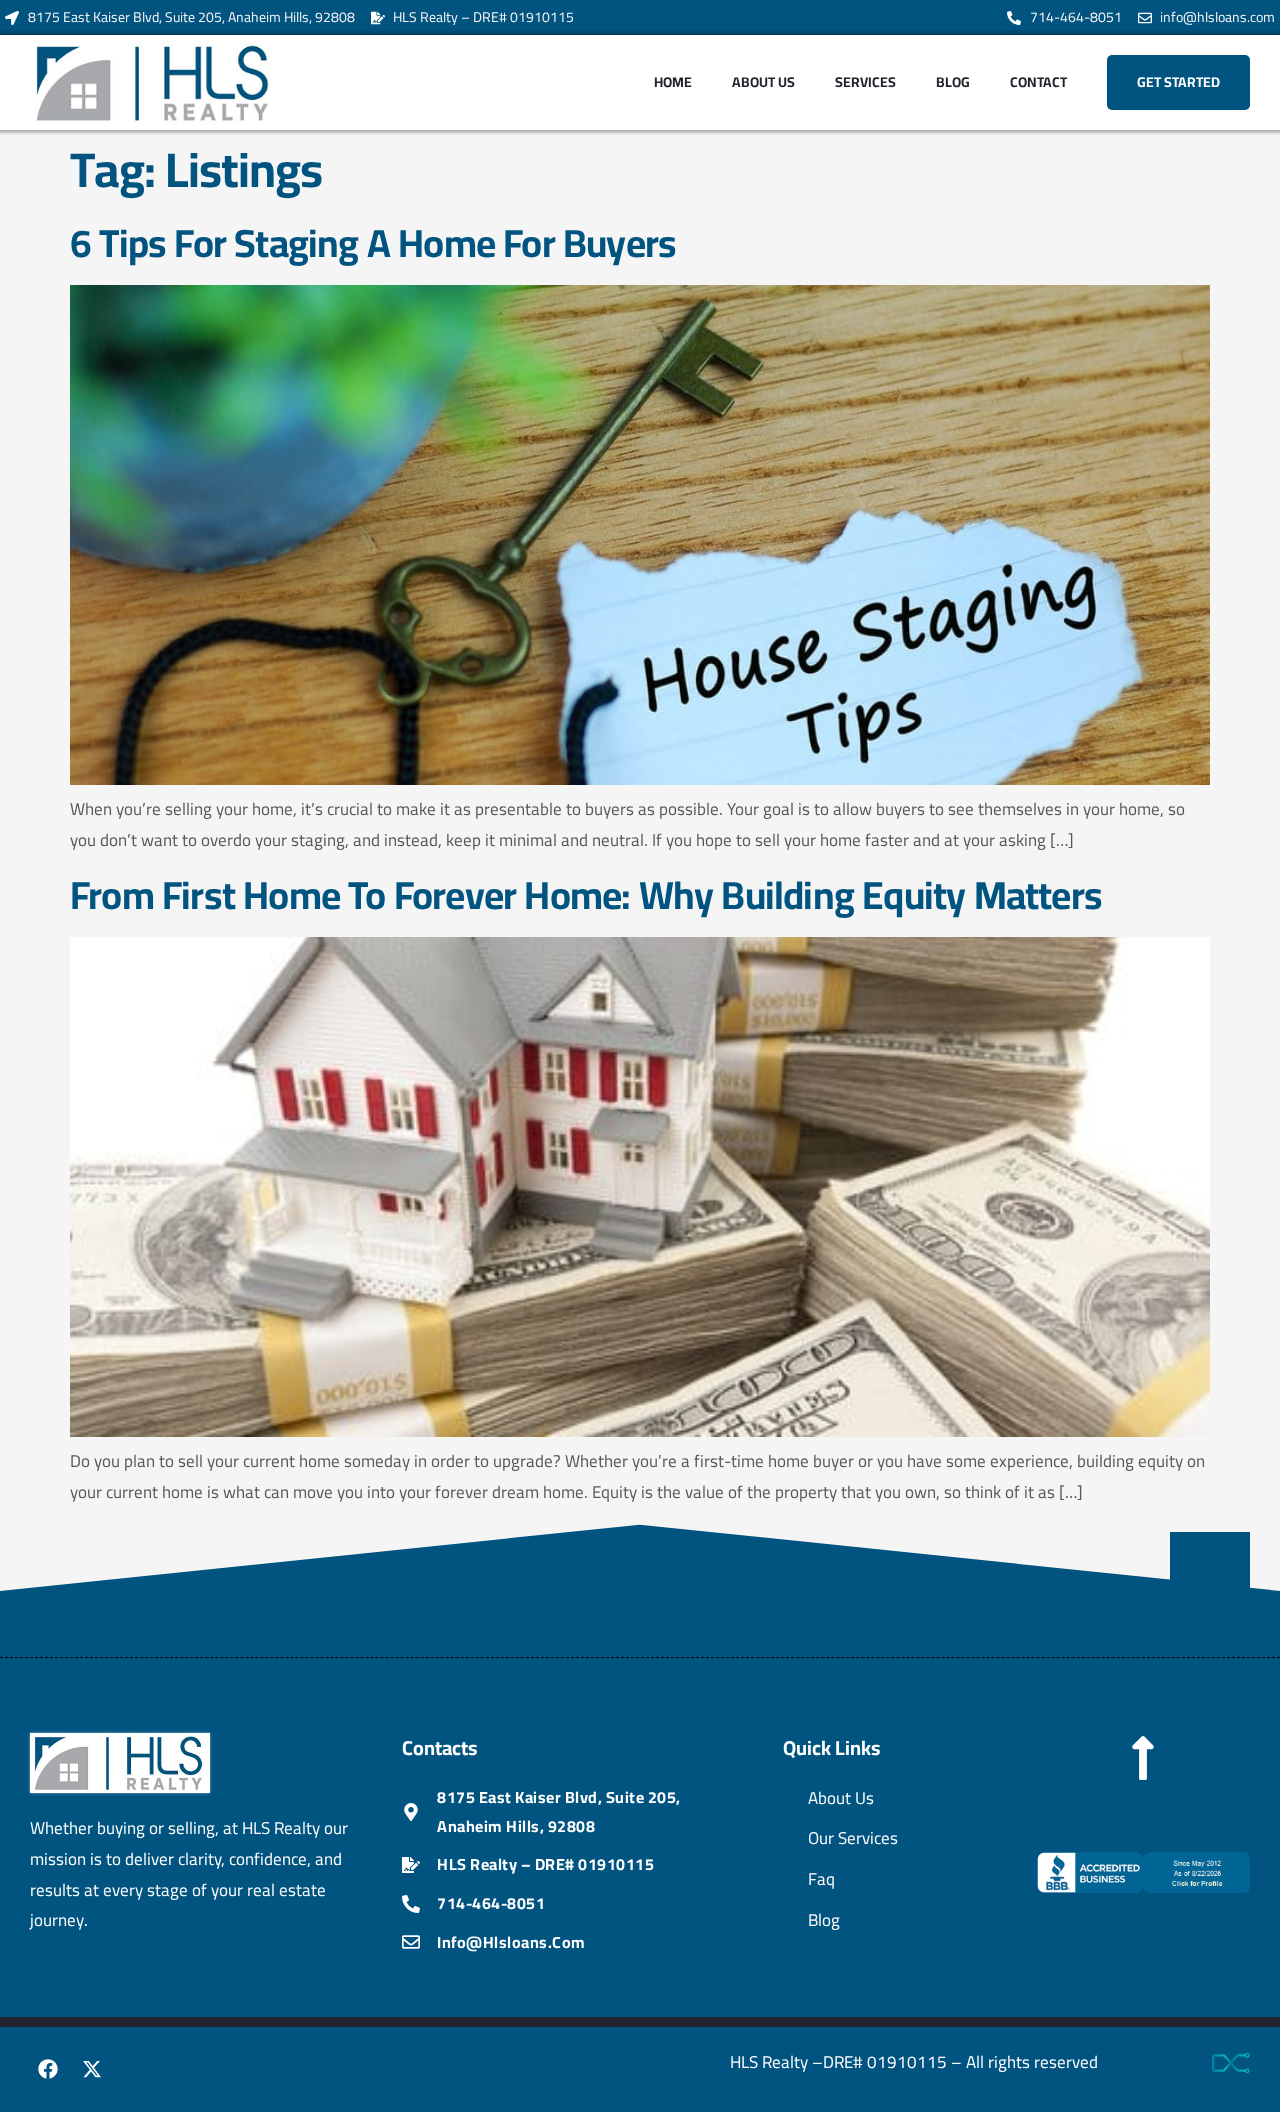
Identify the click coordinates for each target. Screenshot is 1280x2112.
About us (763, 82)
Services (865, 82)
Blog (953, 82)
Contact (1038, 82)
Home (673, 82)
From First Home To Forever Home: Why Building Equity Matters (586, 894)
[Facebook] (48, 2069)
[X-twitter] (92, 2069)
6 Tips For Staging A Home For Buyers (381, 242)
